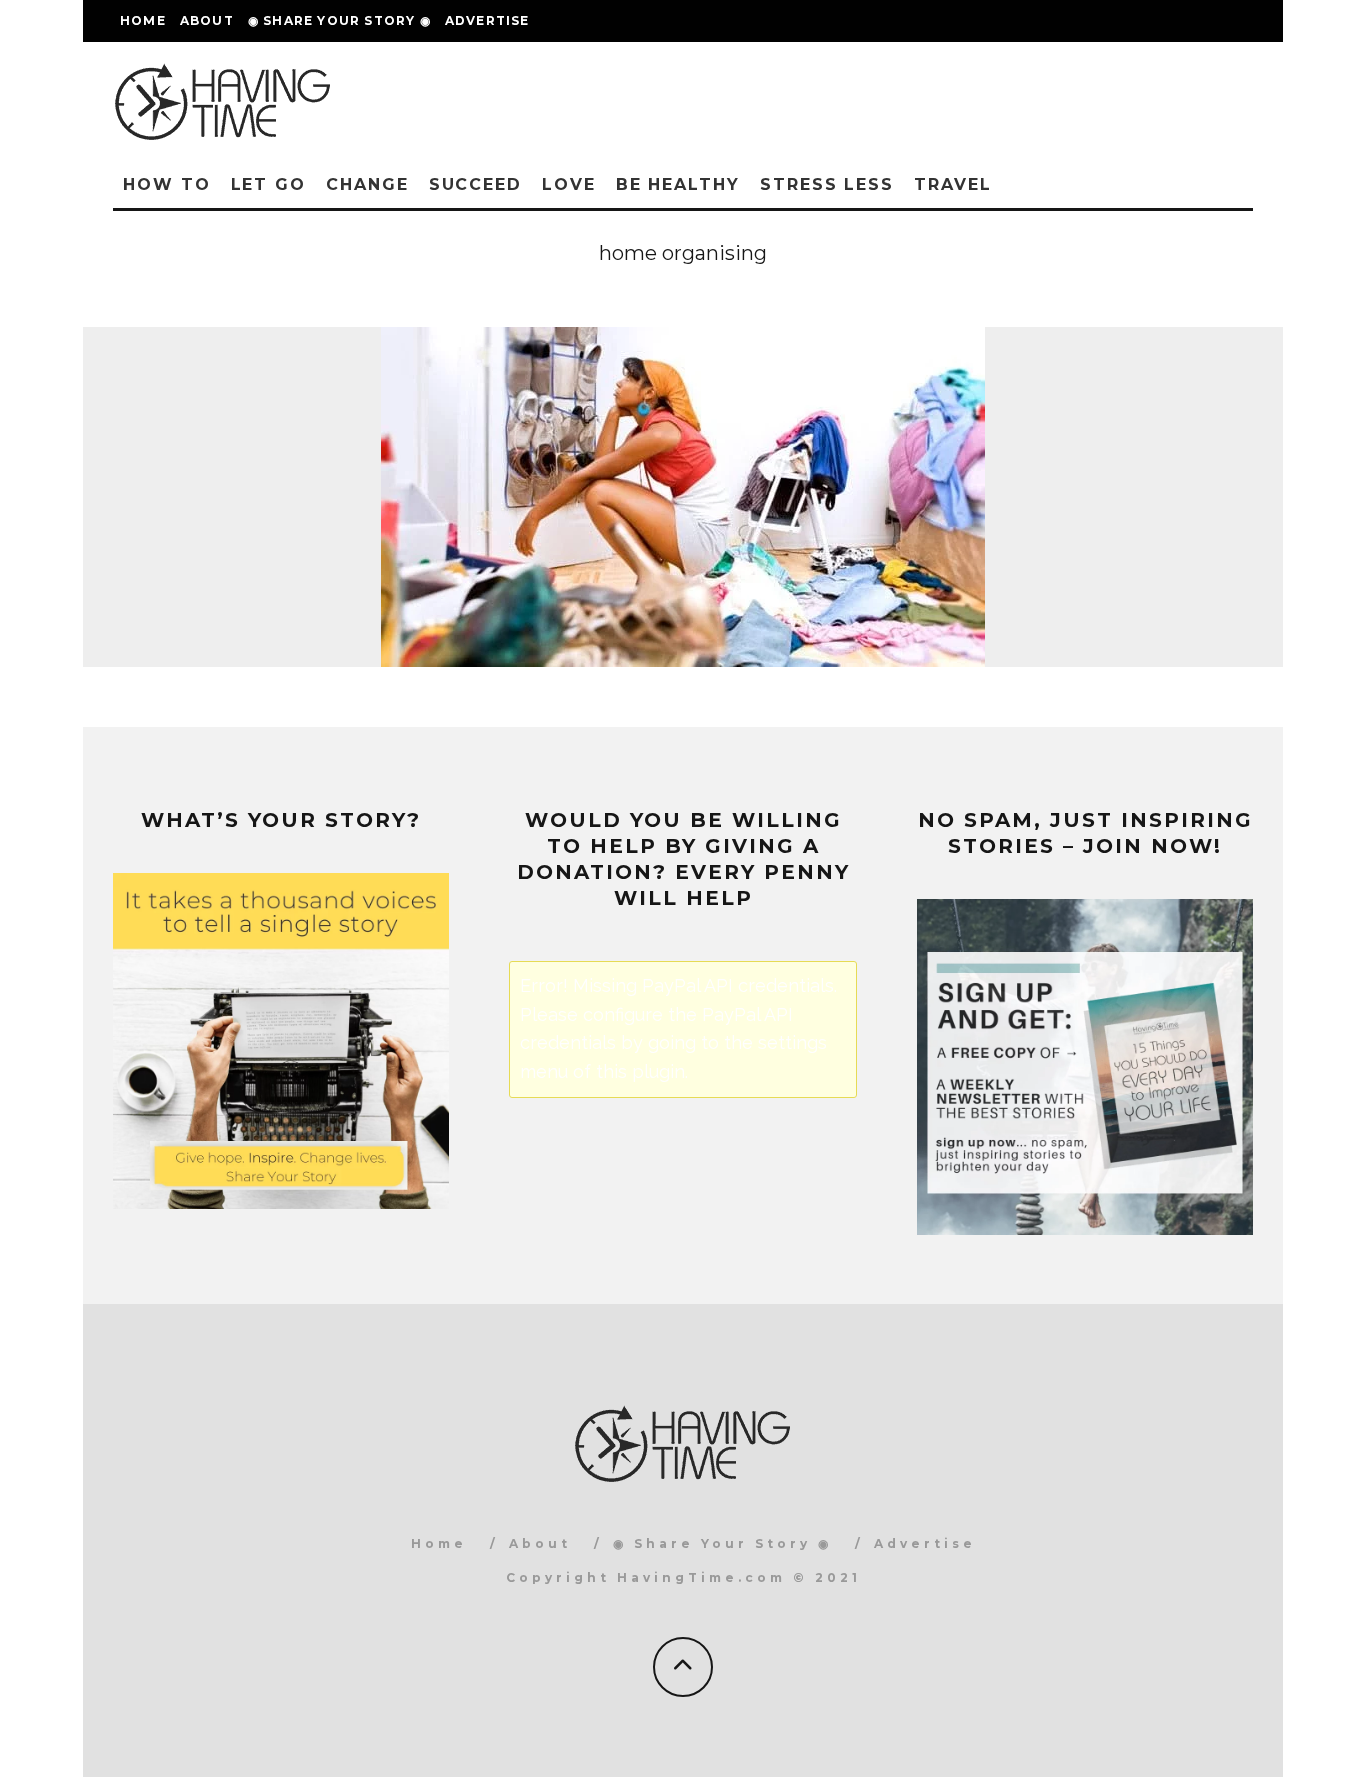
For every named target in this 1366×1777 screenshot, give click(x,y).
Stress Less (827, 184)
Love (569, 184)
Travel (953, 184)
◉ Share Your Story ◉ (339, 20)
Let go (269, 184)
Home (143, 20)
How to (167, 184)
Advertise (487, 20)
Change (367, 184)
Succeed (475, 184)
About (207, 20)
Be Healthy (678, 184)
